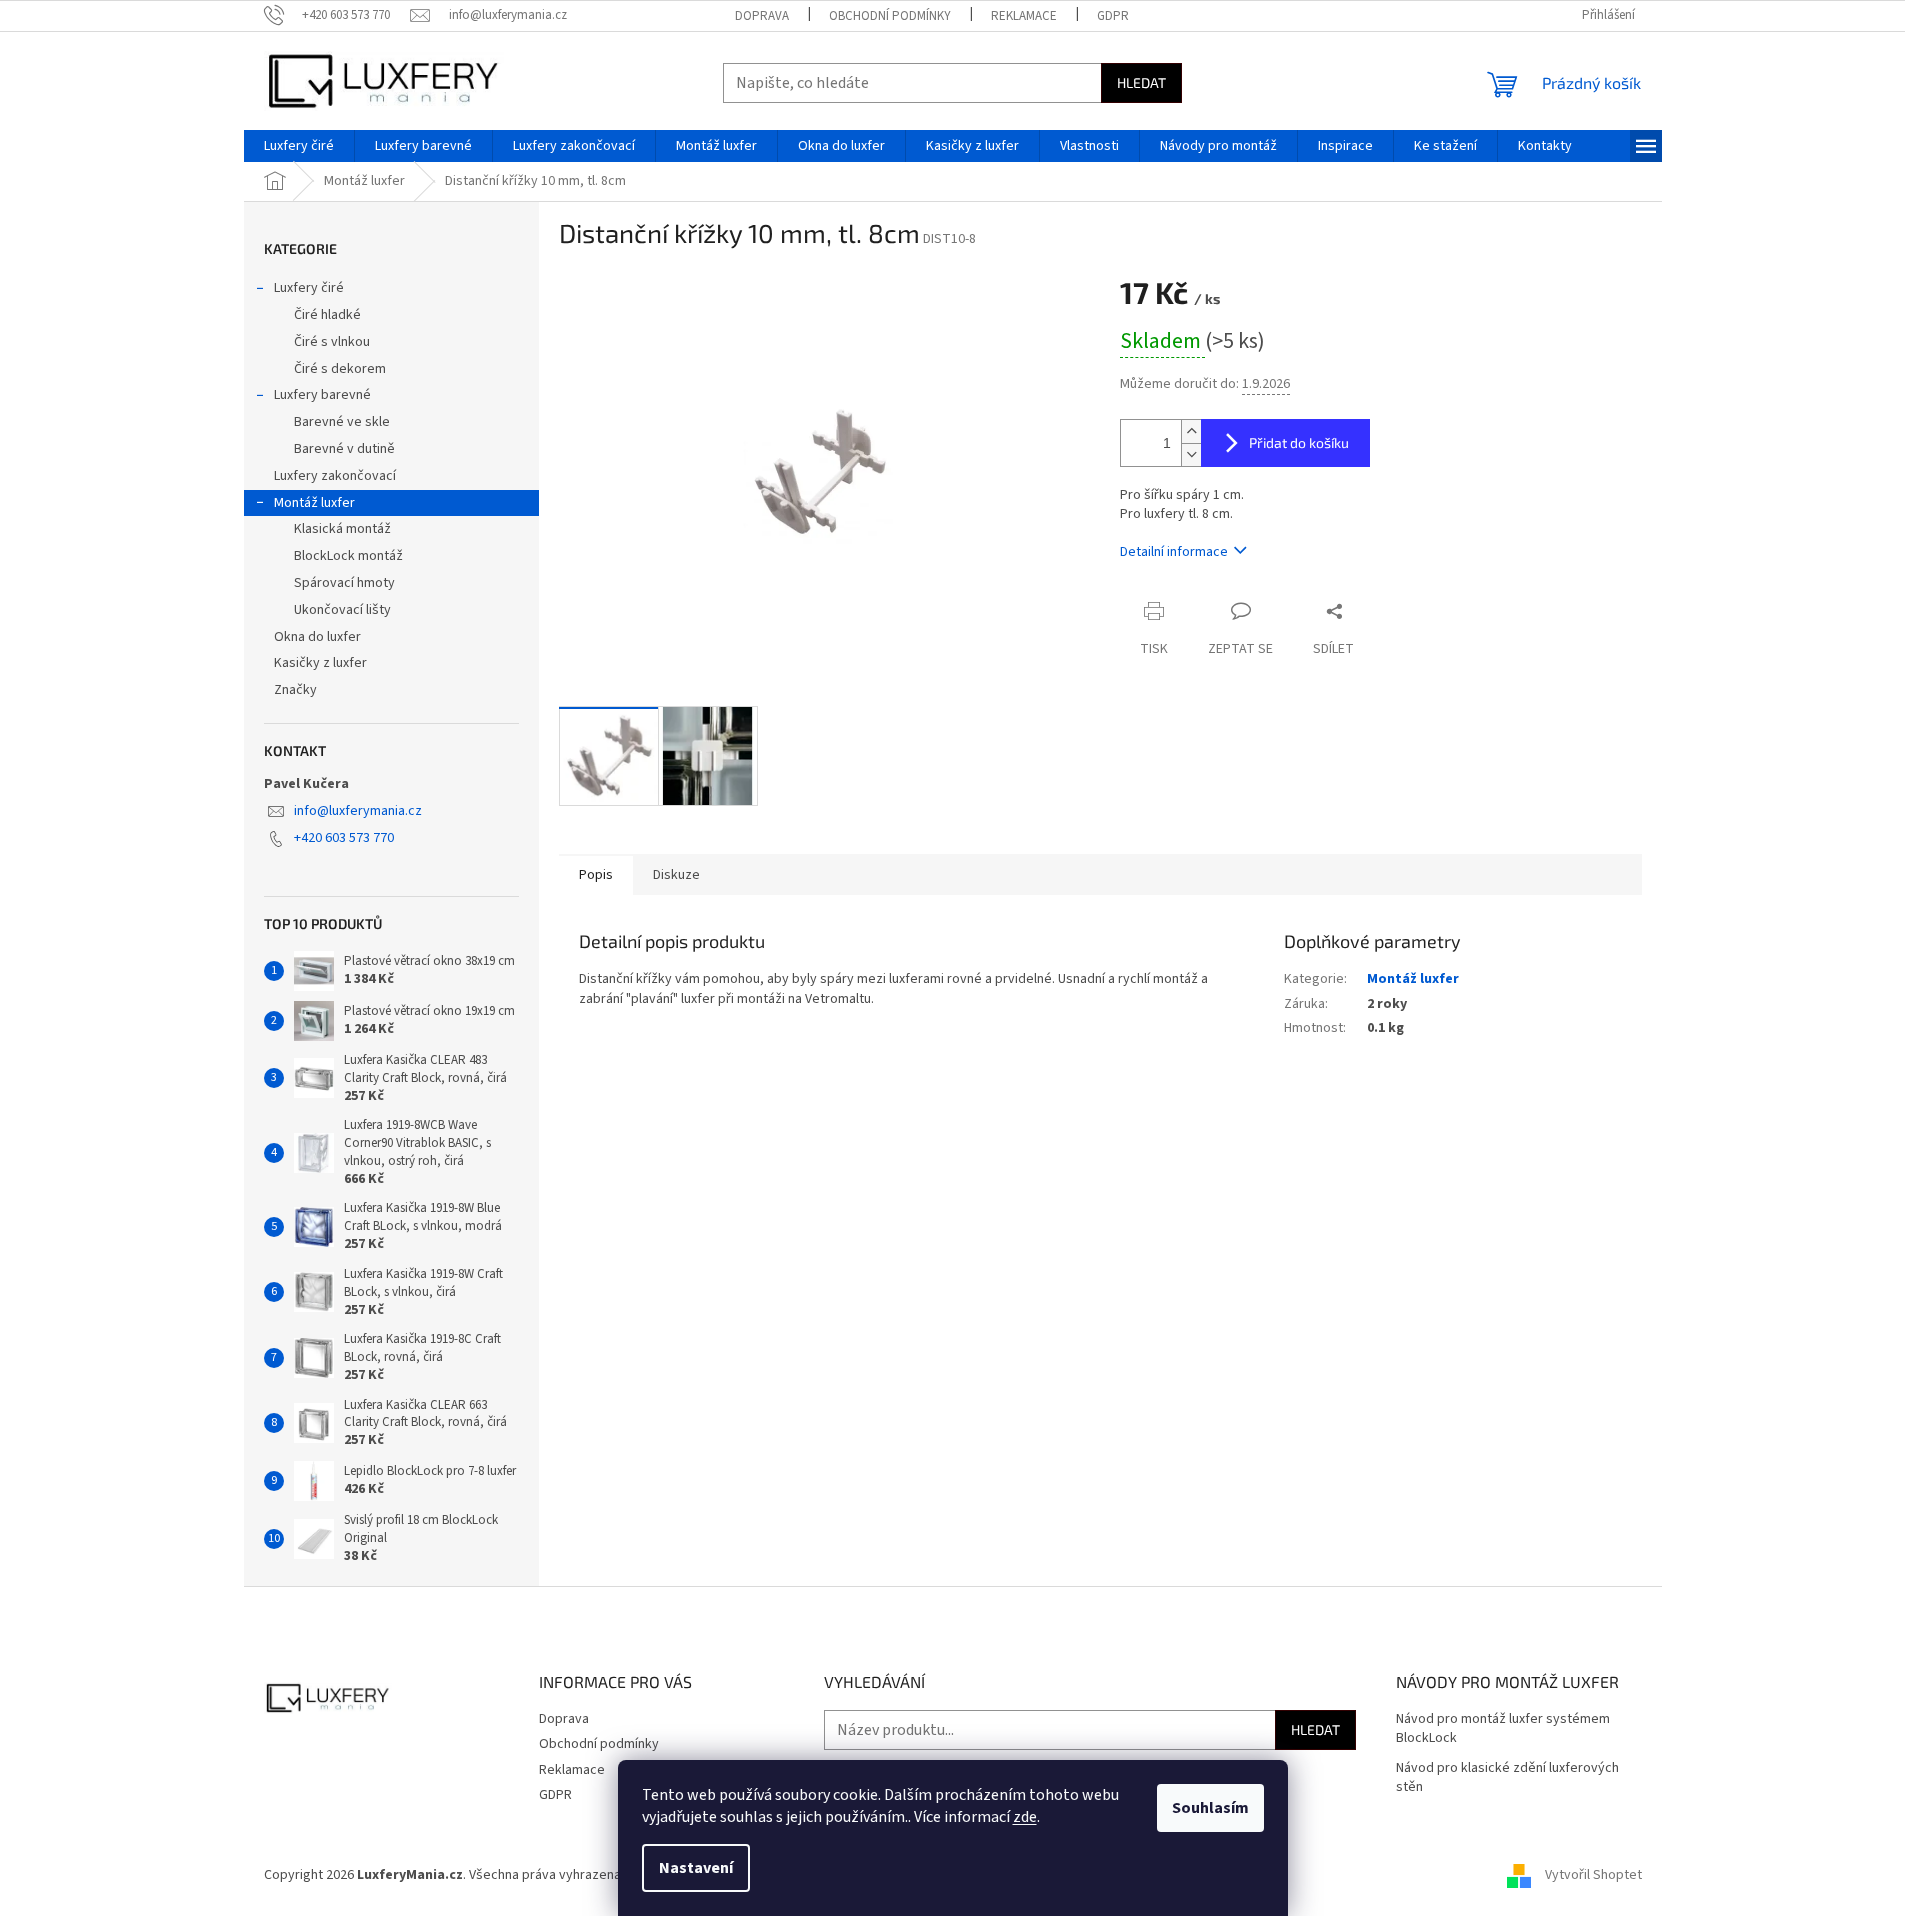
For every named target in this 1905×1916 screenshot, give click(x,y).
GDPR (1113, 16)
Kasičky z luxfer (320, 663)
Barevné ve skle (342, 422)
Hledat (1141, 82)
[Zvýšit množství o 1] (1191, 431)
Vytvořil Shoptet (1593, 1875)
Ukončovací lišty (342, 610)
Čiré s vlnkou (332, 342)
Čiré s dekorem (340, 369)
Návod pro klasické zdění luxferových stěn (1507, 1778)
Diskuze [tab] (676, 875)
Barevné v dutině (344, 449)
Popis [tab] (596, 875)
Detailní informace (1174, 552)
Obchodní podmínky (890, 16)
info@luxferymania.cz (358, 811)
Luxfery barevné (322, 395)
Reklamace (1024, 16)
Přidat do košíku (1299, 442)
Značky (295, 690)
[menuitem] (299, 146)
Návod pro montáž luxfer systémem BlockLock (1503, 1729)
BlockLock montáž (348, 556)
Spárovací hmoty (344, 583)
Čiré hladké (327, 315)
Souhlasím (1210, 1808)
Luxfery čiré (309, 288)
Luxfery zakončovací (335, 476)
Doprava (762, 16)
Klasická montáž (342, 529)
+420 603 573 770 (344, 838)
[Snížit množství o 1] (1191, 454)
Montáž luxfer (314, 503)
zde (1025, 1817)
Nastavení (696, 1868)
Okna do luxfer (317, 637)
